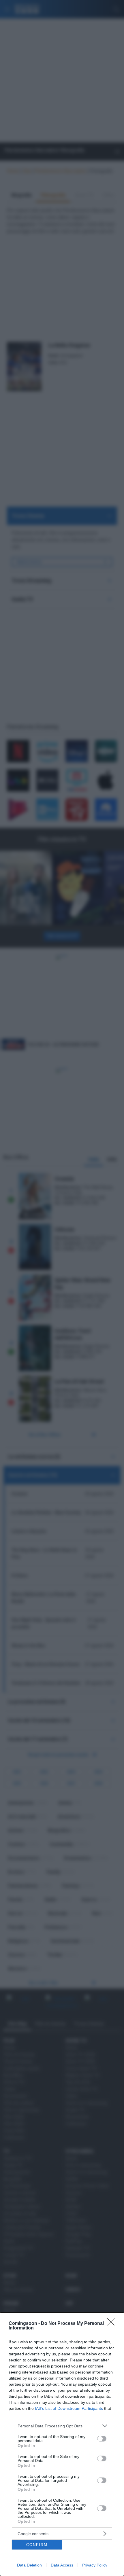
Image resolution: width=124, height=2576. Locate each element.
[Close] (113, 2324)
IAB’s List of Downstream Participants (69, 2408)
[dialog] (62, 2444)
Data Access (62, 2565)
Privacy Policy (95, 2565)
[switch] (102, 2439)
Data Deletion (29, 2565)
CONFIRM (37, 2545)
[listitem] (62, 2426)
